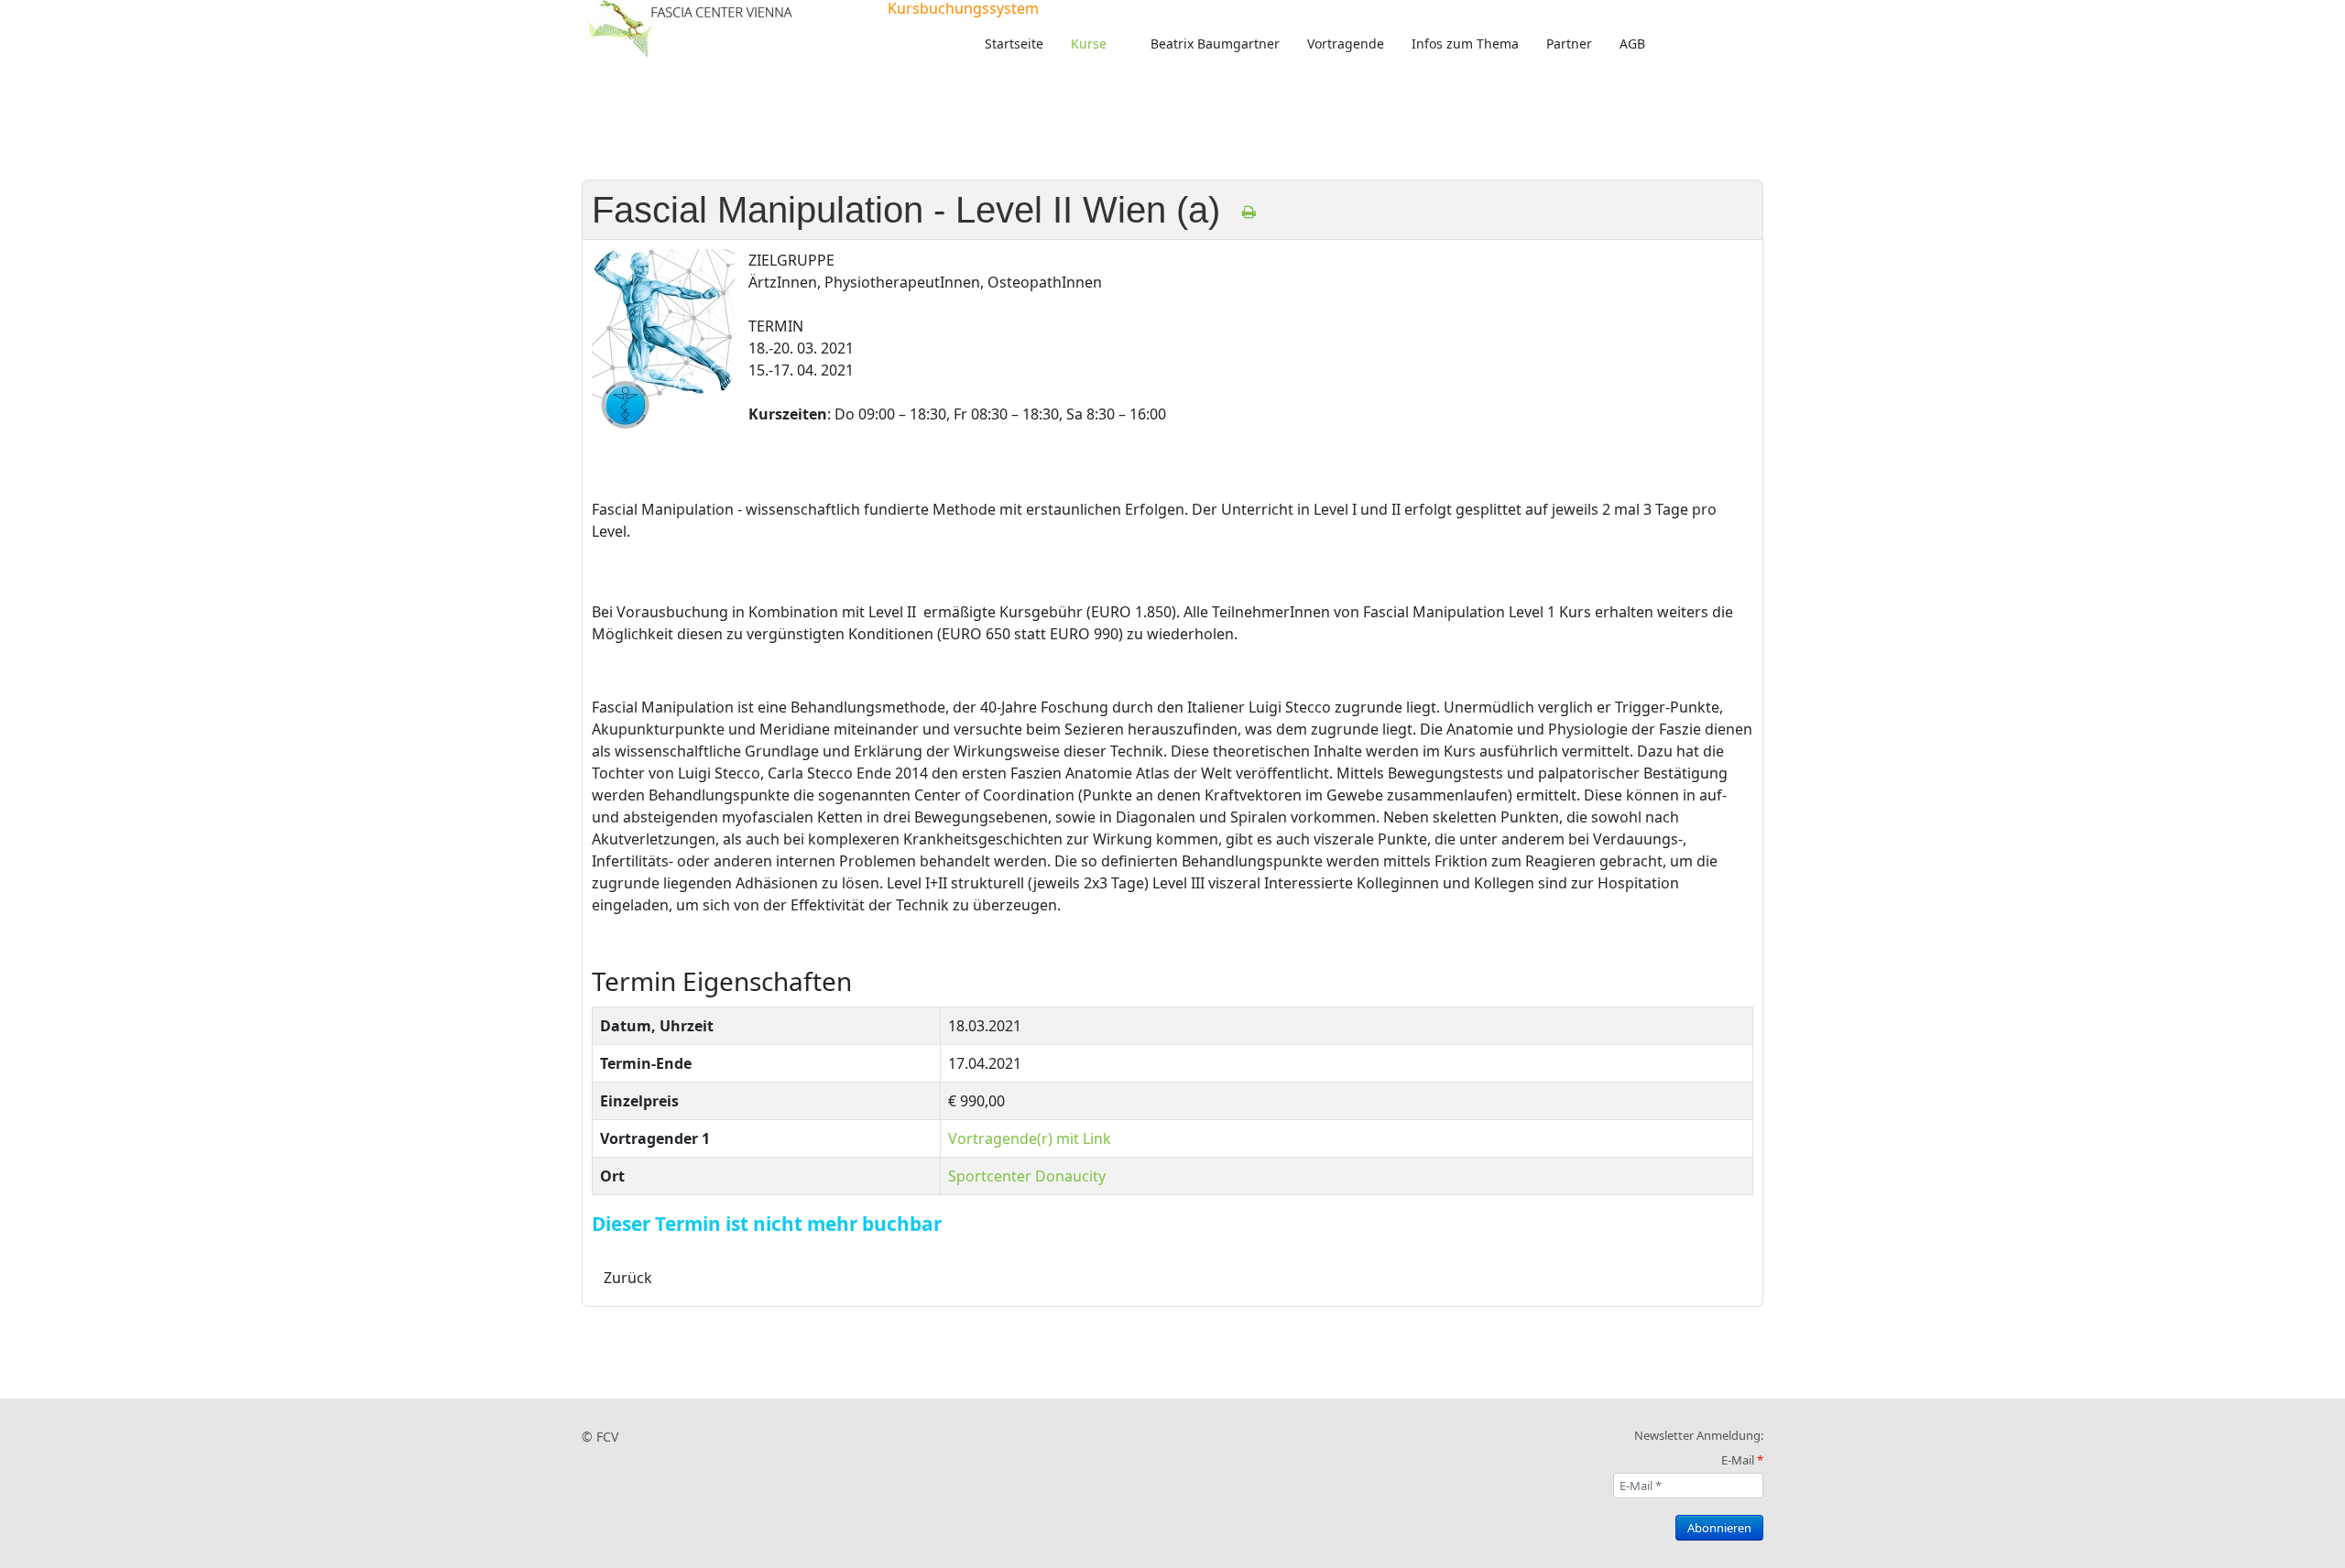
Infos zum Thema (1465, 44)
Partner (1569, 44)
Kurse (1089, 44)
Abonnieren (1719, 1528)
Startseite (1014, 44)
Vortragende (1346, 44)
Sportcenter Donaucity (1027, 1176)
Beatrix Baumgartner (1215, 44)
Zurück (628, 1278)
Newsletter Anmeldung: (1699, 1435)
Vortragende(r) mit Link (1030, 1138)
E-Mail (1742, 1460)
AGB (1632, 44)
